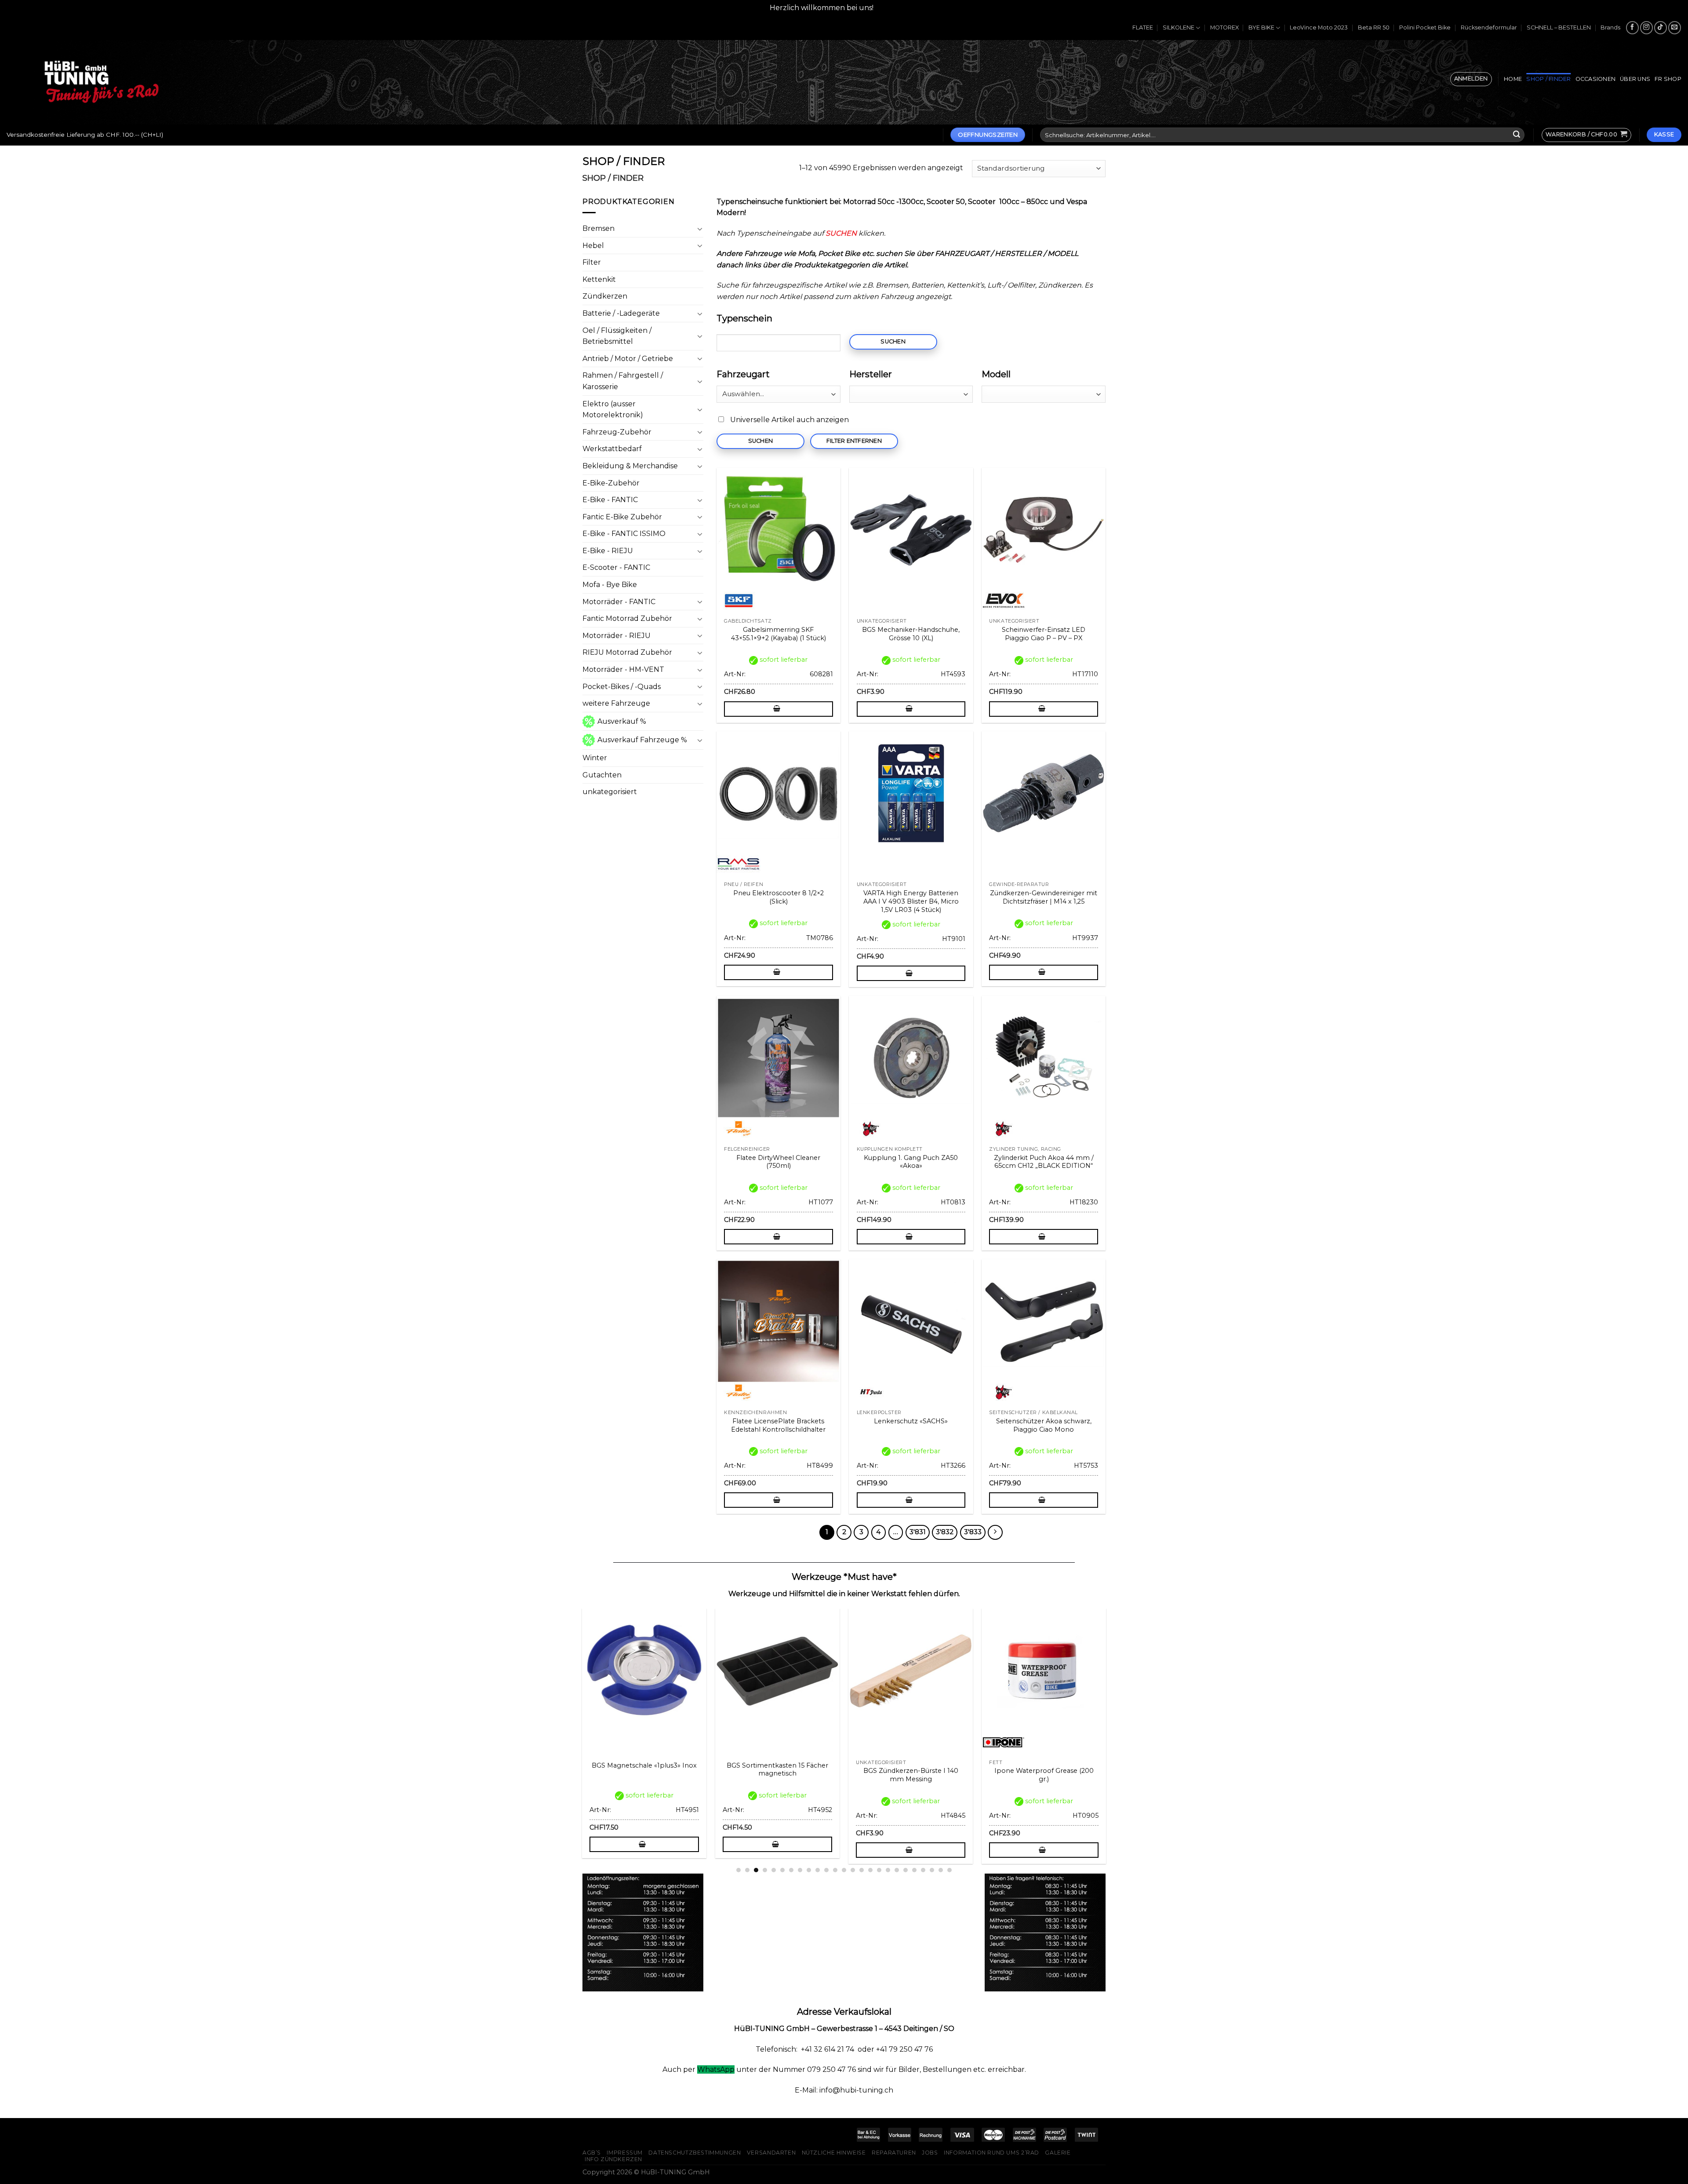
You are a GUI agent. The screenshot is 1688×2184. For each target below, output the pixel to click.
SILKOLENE (1179, 27)
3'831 (918, 1532)
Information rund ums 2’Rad (991, 2153)
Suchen (893, 341)
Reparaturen (894, 2153)
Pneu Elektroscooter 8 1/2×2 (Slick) (779, 897)
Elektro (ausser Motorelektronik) (613, 410)
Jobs (930, 2153)
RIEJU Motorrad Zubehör (627, 652)
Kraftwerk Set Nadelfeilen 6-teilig (1045, 1771)
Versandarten (771, 2153)
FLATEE (1143, 27)
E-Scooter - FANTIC (616, 567)
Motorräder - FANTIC (619, 602)
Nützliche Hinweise (834, 2153)
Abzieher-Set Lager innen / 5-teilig (645, 1775)
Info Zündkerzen (613, 2159)
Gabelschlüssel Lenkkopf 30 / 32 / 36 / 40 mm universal (912, 1775)
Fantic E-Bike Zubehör (622, 517)
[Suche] (1517, 135)
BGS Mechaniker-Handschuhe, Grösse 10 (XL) (911, 634)
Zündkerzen (605, 296)
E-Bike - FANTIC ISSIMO (624, 534)
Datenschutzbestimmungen (695, 2153)
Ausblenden (897, 8)
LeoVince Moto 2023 (1319, 27)
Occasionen (1596, 79)
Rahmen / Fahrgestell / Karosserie (623, 381)
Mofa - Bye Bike (610, 585)
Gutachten (602, 775)
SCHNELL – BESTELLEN (1559, 27)
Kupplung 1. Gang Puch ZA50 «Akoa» (911, 1162)
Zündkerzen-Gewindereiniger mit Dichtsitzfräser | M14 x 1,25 (1044, 897)
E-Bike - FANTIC (610, 500)
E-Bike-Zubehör (611, 483)
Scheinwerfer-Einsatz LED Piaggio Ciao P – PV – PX (1044, 634)
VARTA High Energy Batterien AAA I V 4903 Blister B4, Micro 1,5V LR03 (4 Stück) (911, 901)
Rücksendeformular (1489, 27)
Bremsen (598, 228)
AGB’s (592, 2153)
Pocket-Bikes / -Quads (622, 687)
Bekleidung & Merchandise (630, 466)
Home (1513, 79)
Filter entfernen (854, 441)
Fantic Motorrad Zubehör (627, 618)
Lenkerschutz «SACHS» (911, 1421)
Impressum (625, 2153)
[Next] (1110, 1714)
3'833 (973, 1532)
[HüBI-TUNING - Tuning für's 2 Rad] (102, 82)
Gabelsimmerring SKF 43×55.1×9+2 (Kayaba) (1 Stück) (779, 634)
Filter (592, 262)
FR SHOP (1668, 79)
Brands (1610, 27)
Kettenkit (599, 279)
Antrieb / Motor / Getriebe (628, 359)
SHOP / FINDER (1548, 79)
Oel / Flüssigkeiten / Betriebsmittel (617, 336)
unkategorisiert (610, 792)
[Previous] (578, 1714)
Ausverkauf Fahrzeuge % (642, 740)
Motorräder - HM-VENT (623, 669)
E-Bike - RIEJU (608, 551)
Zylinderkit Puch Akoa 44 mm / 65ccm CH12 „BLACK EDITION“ (1044, 1162)
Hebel (593, 246)
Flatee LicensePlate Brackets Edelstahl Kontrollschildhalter (778, 1425)
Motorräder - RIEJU (617, 636)
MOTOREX (1224, 27)
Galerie (1058, 2153)
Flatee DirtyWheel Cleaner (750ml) (778, 1162)
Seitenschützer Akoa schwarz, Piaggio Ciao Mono (1044, 1425)
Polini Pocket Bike (1425, 27)
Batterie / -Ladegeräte (621, 313)
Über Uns (1635, 79)
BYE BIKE (1261, 27)
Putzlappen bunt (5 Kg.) (778, 1771)
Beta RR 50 (1374, 27)
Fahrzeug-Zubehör (617, 432)
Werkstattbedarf (612, 449)
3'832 (945, 1532)
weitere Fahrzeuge (616, 703)
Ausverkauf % (622, 721)
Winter (595, 758)
